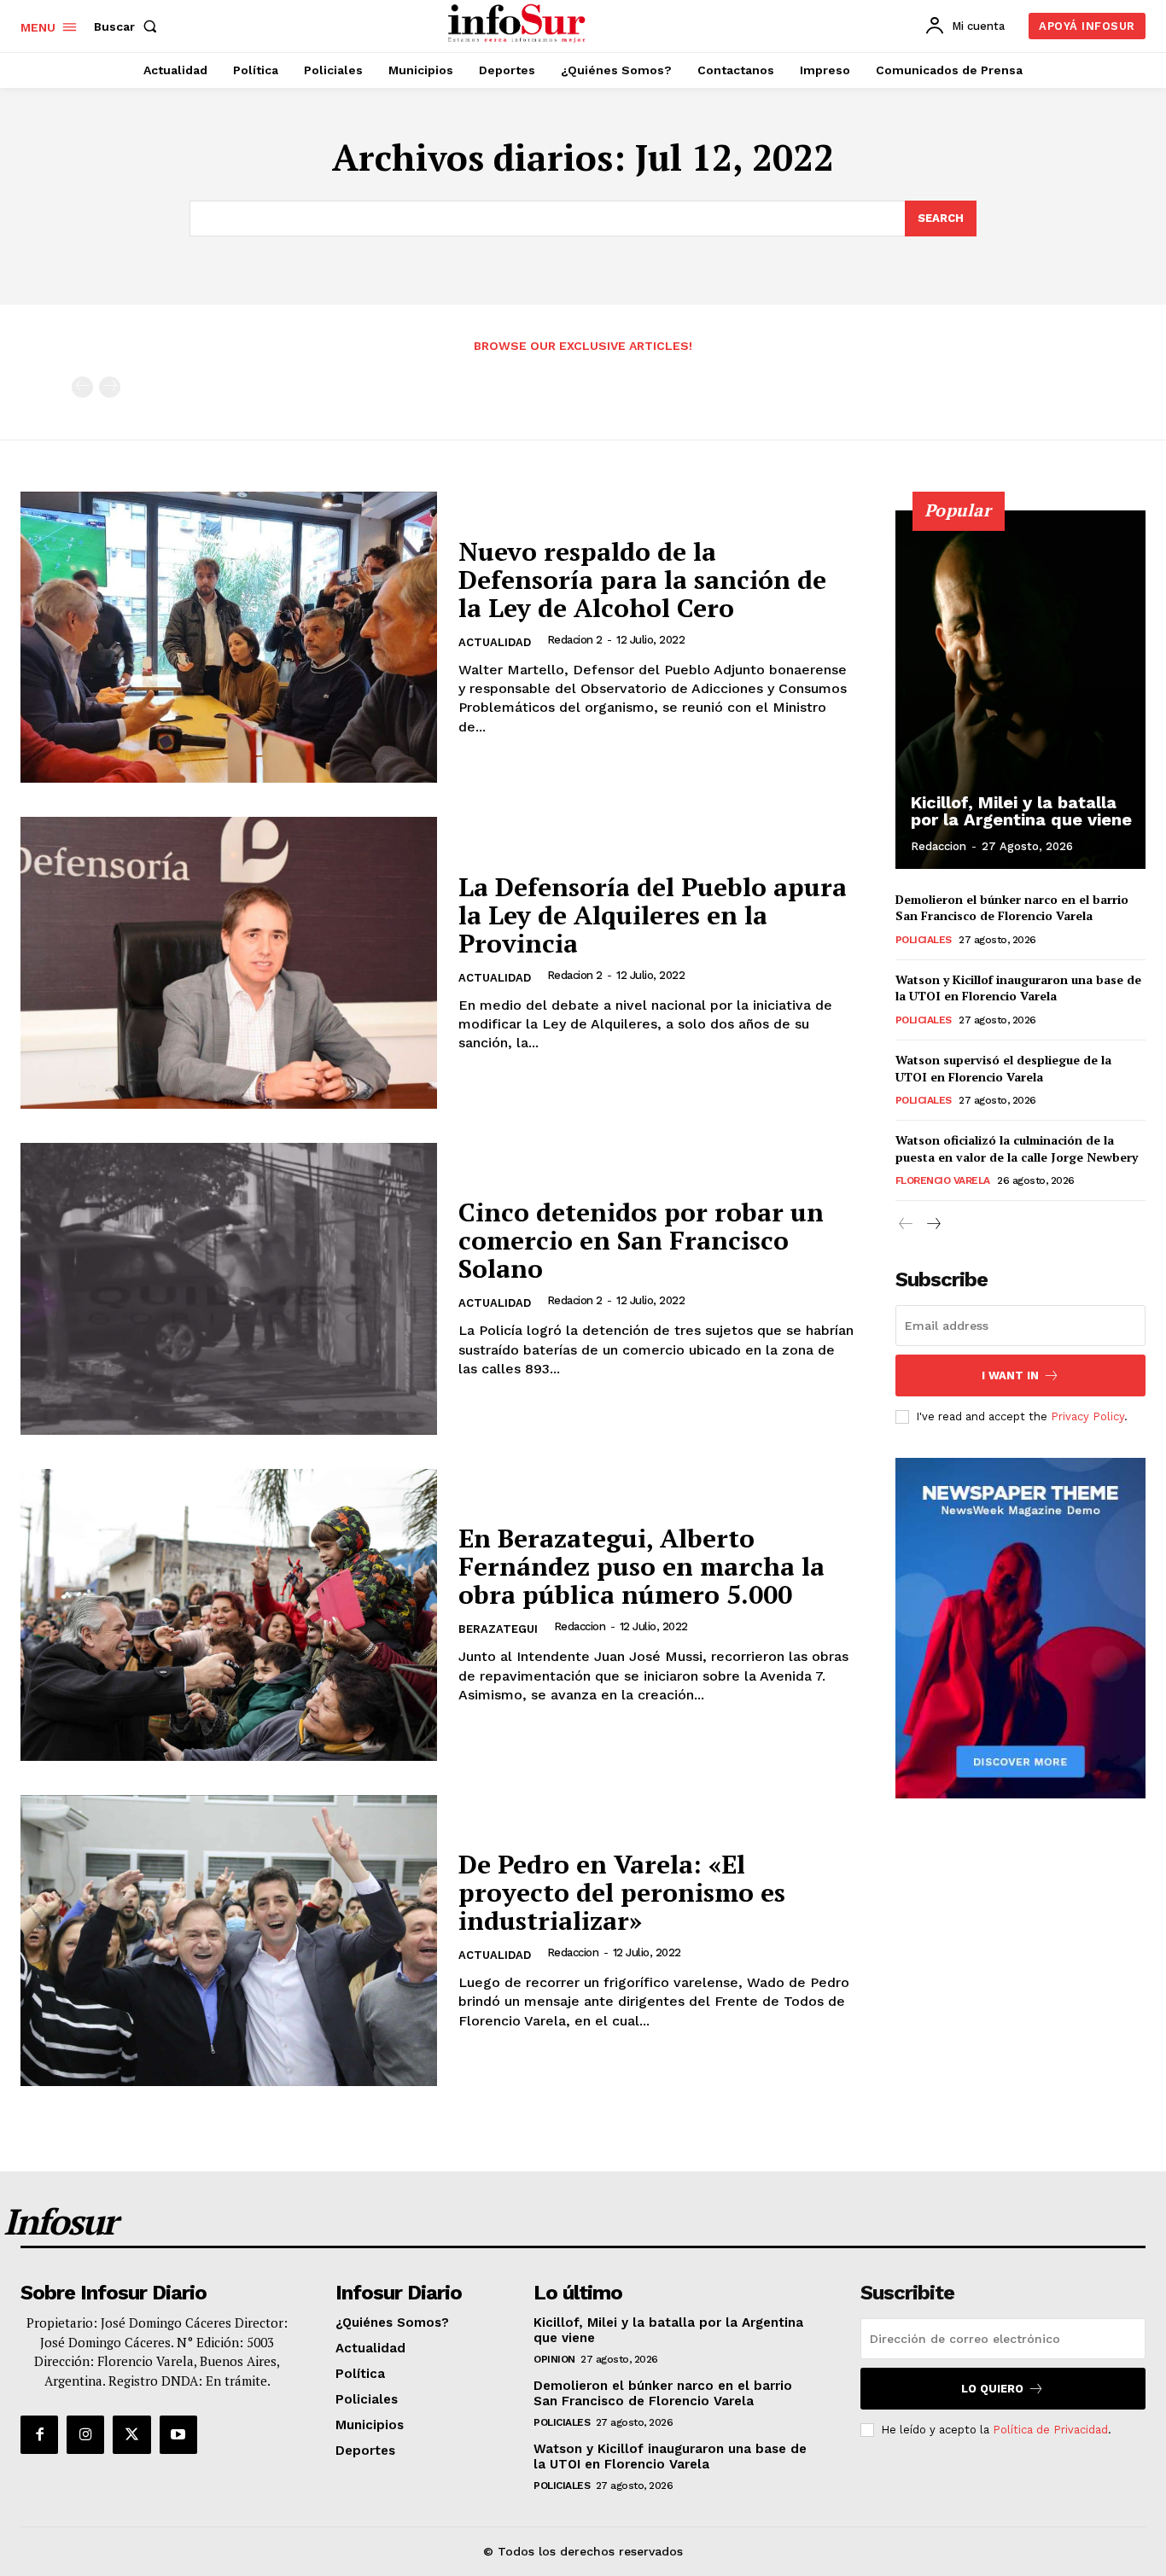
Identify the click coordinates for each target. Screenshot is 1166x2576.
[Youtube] (178, 2434)
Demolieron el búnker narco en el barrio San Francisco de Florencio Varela (1012, 908)
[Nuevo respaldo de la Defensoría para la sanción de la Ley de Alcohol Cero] (229, 638)
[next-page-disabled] (110, 387)
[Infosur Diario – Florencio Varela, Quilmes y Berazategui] (519, 24)
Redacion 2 (575, 640)
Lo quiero (992, 2389)
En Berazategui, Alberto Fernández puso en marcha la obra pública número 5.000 (641, 1566)
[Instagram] (85, 2434)
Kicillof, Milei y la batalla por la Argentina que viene (1021, 811)
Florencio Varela (943, 1180)
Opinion (554, 2359)
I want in (1010, 1375)
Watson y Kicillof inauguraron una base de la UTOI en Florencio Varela (1018, 988)
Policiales (924, 940)
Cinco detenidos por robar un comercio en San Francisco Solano (641, 1240)
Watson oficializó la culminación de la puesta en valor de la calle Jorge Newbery (1017, 1148)
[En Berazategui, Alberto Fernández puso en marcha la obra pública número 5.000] (229, 1615)
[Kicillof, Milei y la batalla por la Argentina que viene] (1021, 690)
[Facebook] (39, 2434)
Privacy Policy (1087, 1416)
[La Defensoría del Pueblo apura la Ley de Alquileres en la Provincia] (229, 963)
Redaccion (580, 1626)
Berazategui (498, 1629)
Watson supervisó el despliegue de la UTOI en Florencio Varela (1003, 1068)
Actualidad (495, 642)
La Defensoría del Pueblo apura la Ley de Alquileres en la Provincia (653, 915)
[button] (129, 26)
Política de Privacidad (1050, 2430)
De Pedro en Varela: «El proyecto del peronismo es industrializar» (622, 1892)
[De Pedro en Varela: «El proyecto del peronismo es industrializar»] (229, 1941)
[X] (131, 2434)
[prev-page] (82, 387)
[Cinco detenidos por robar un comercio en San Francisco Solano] (229, 1289)
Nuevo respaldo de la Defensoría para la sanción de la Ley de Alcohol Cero (642, 580)
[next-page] (933, 1224)
